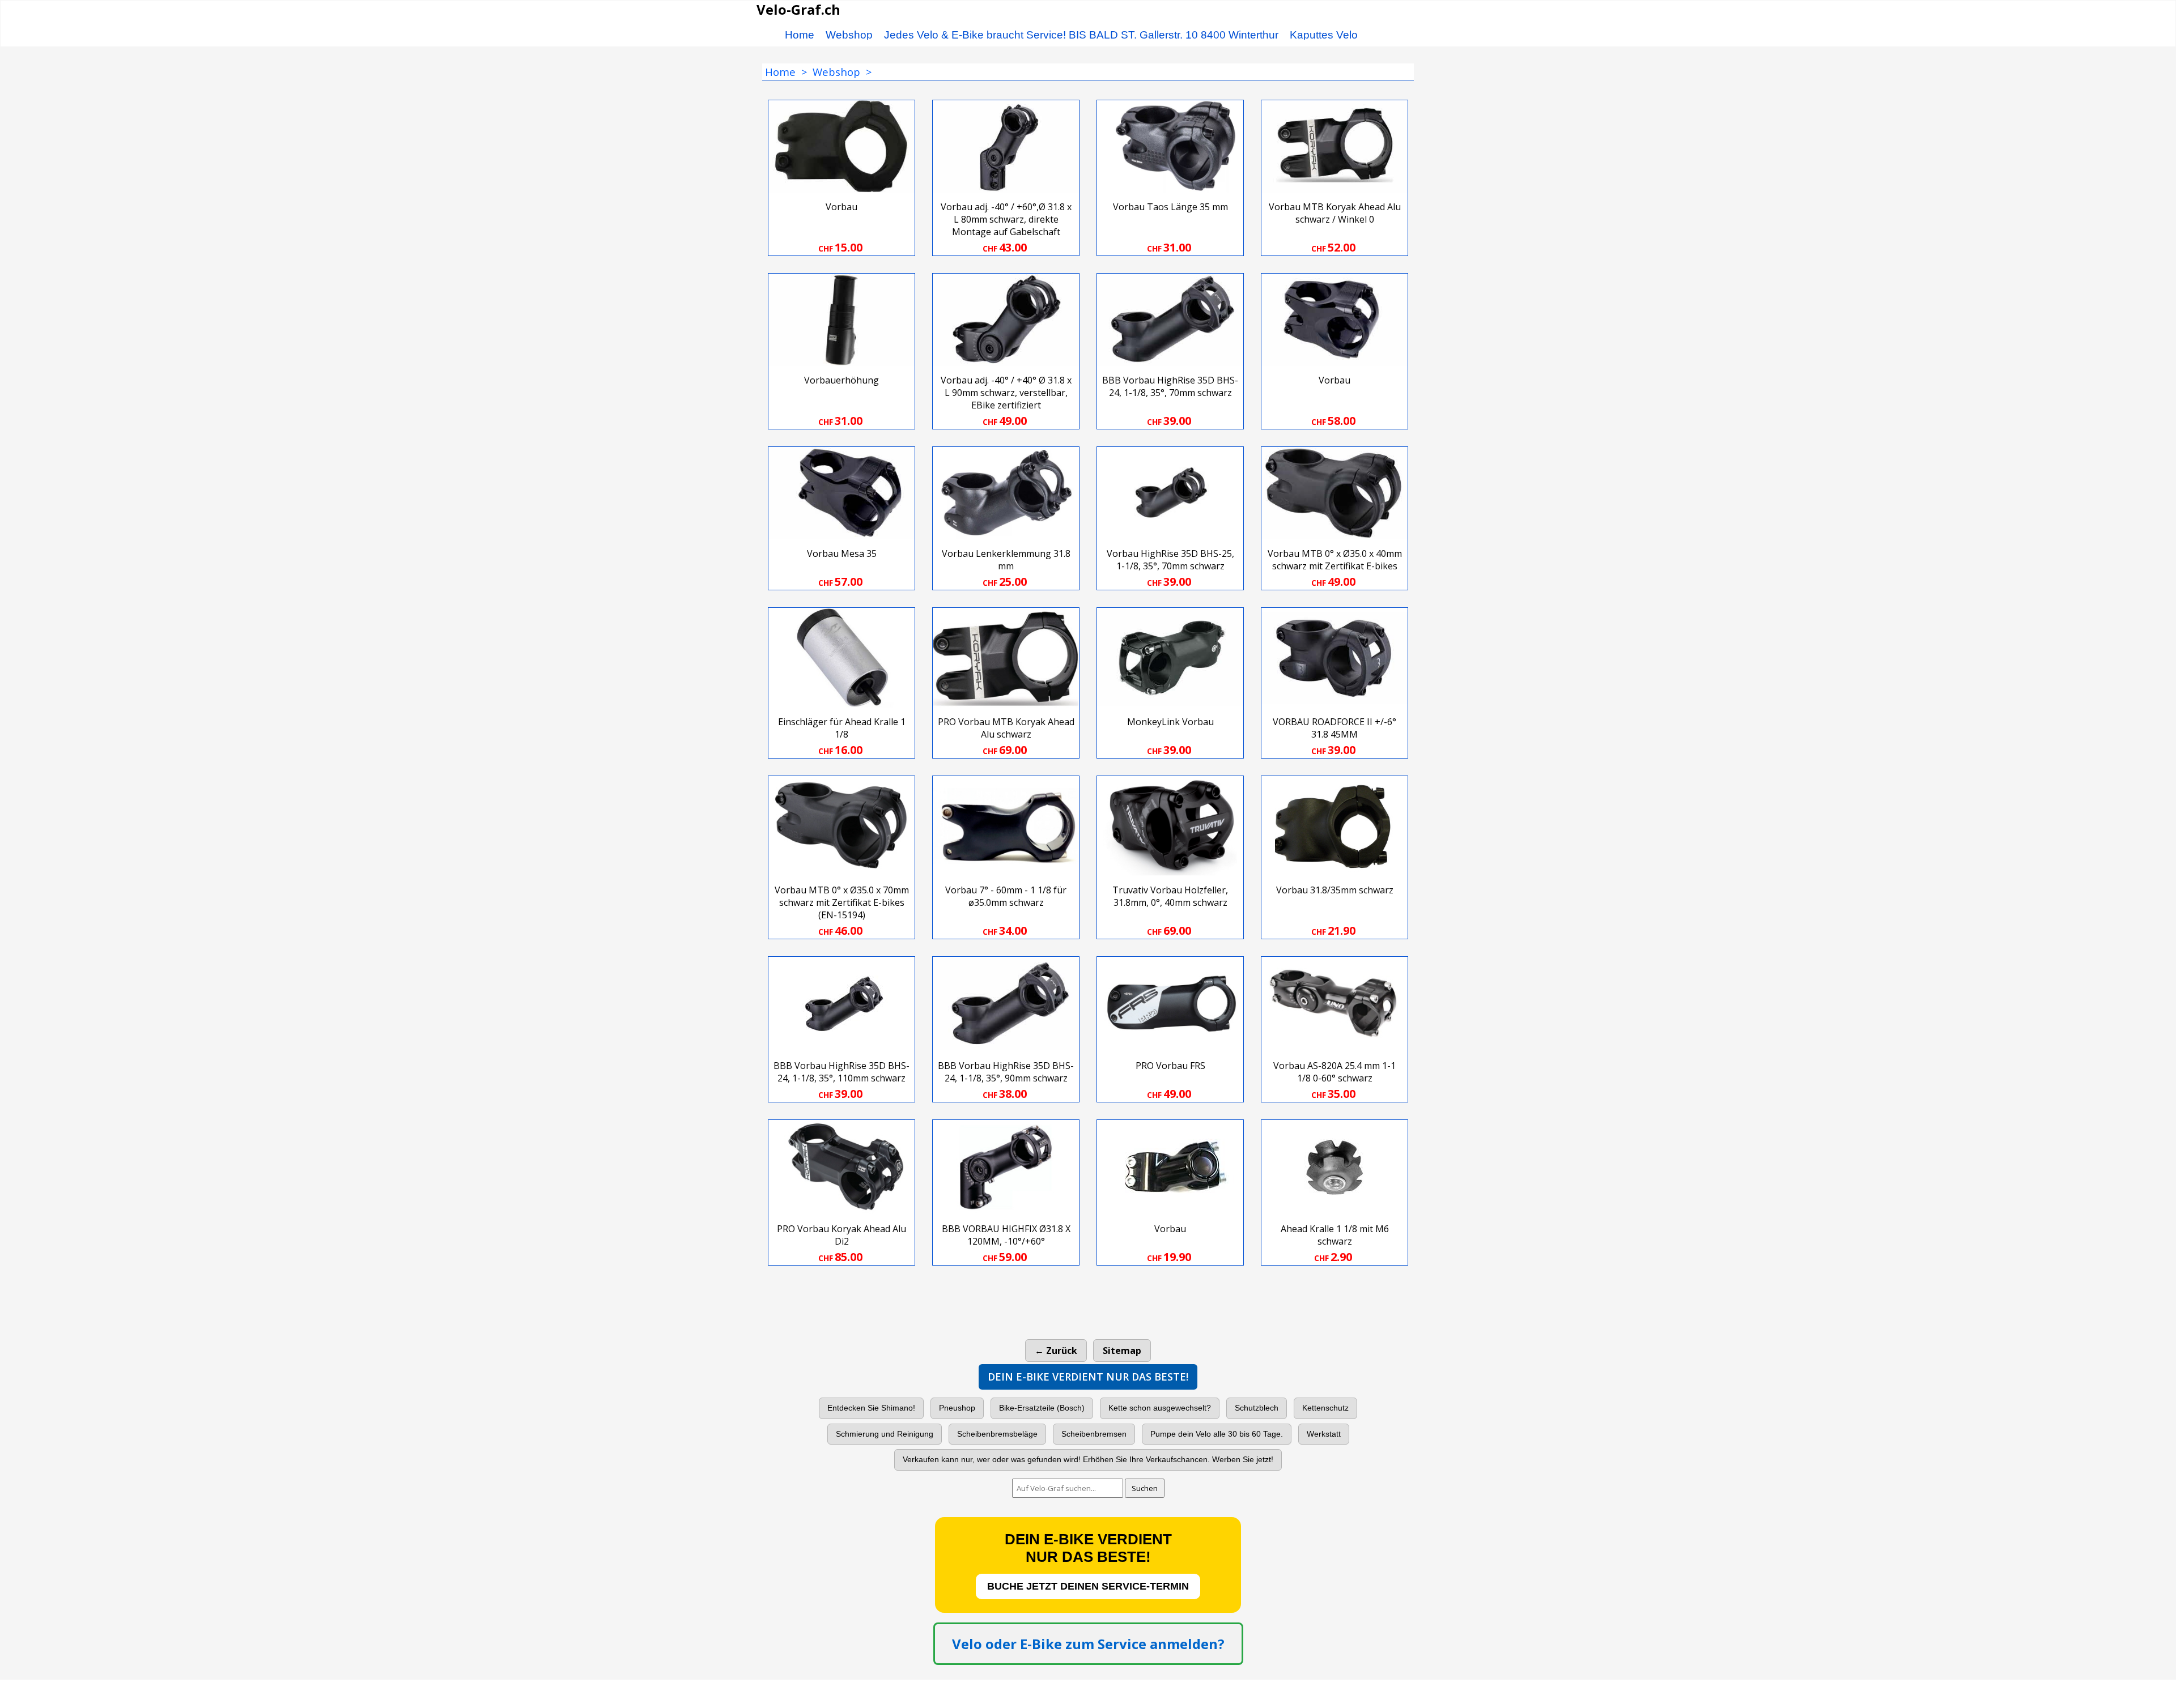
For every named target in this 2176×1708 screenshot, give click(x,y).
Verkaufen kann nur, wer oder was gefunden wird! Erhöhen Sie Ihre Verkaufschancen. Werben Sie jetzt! (1088, 1459)
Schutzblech (1257, 1408)
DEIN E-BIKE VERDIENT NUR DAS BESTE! (1088, 1377)
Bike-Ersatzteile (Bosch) (1042, 1408)
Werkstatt (1324, 1434)
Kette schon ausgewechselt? (1160, 1408)
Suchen (1145, 1488)
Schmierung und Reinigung (885, 1434)
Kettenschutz (1325, 1408)
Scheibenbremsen (1094, 1434)
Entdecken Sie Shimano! (871, 1408)
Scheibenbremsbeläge (997, 1434)
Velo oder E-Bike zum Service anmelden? (1088, 1644)
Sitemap (1122, 1351)
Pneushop (957, 1408)
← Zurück (1056, 1351)
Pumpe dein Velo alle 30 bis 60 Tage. (1217, 1434)
